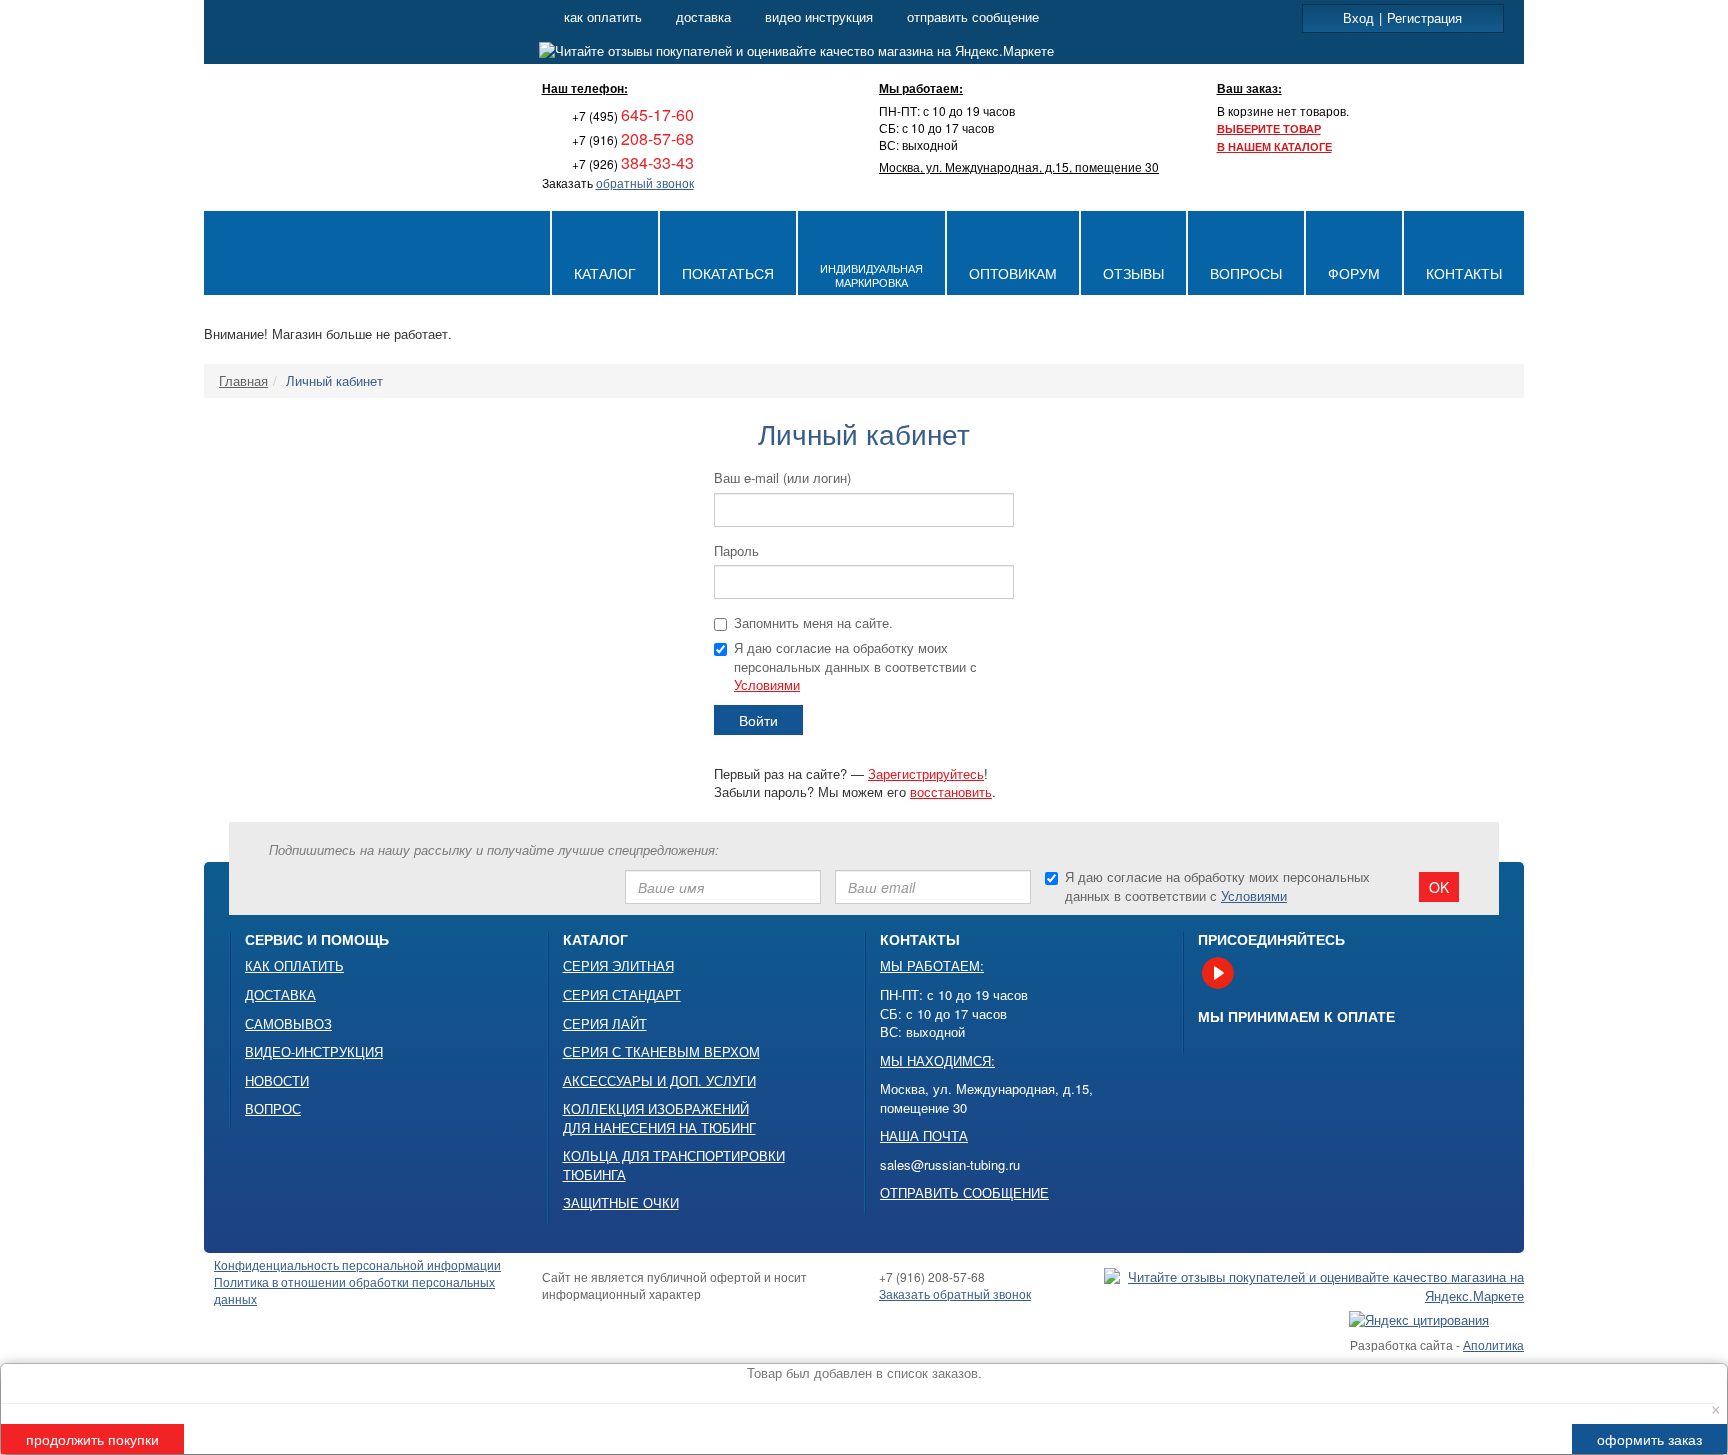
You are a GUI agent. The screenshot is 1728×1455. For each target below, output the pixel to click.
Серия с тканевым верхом (661, 1052)
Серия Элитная (618, 966)
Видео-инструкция (314, 1052)
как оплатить (603, 16)
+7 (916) (631, 139)
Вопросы (1246, 273)
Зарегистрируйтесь (926, 773)
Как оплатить (294, 966)
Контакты (1464, 273)
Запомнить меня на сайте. (813, 623)
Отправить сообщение (964, 1193)
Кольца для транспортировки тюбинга (674, 1165)
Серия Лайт (605, 1024)
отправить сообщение (973, 16)
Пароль (736, 551)
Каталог (605, 273)
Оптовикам (1013, 273)
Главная (243, 380)
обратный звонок (645, 182)
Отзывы (1133, 273)
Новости (277, 1081)
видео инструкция (819, 16)
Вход (1358, 17)
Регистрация (1424, 17)
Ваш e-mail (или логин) (782, 478)
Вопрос (273, 1109)
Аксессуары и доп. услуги (659, 1081)
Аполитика (1493, 1344)
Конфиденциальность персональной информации (357, 1264)
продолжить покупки (92, 1439)
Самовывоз (288, 1024)
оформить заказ (1649, 1439)
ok (1439, 887)
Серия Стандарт (622, 995)
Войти (758, 720)
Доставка (280, 995)
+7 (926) (631, 163)
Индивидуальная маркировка (871, 275)
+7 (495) (631, 115)
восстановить (951, 791)
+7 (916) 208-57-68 (932, 1276)
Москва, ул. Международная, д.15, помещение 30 (1019, 166)
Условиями (767, 684)
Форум (1354, 273)
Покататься (728, 273)
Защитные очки (621, 1203)
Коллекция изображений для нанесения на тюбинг (659, 1118)
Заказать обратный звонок (955, 1293)
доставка (703, 16)
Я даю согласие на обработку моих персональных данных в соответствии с (855, 666)
